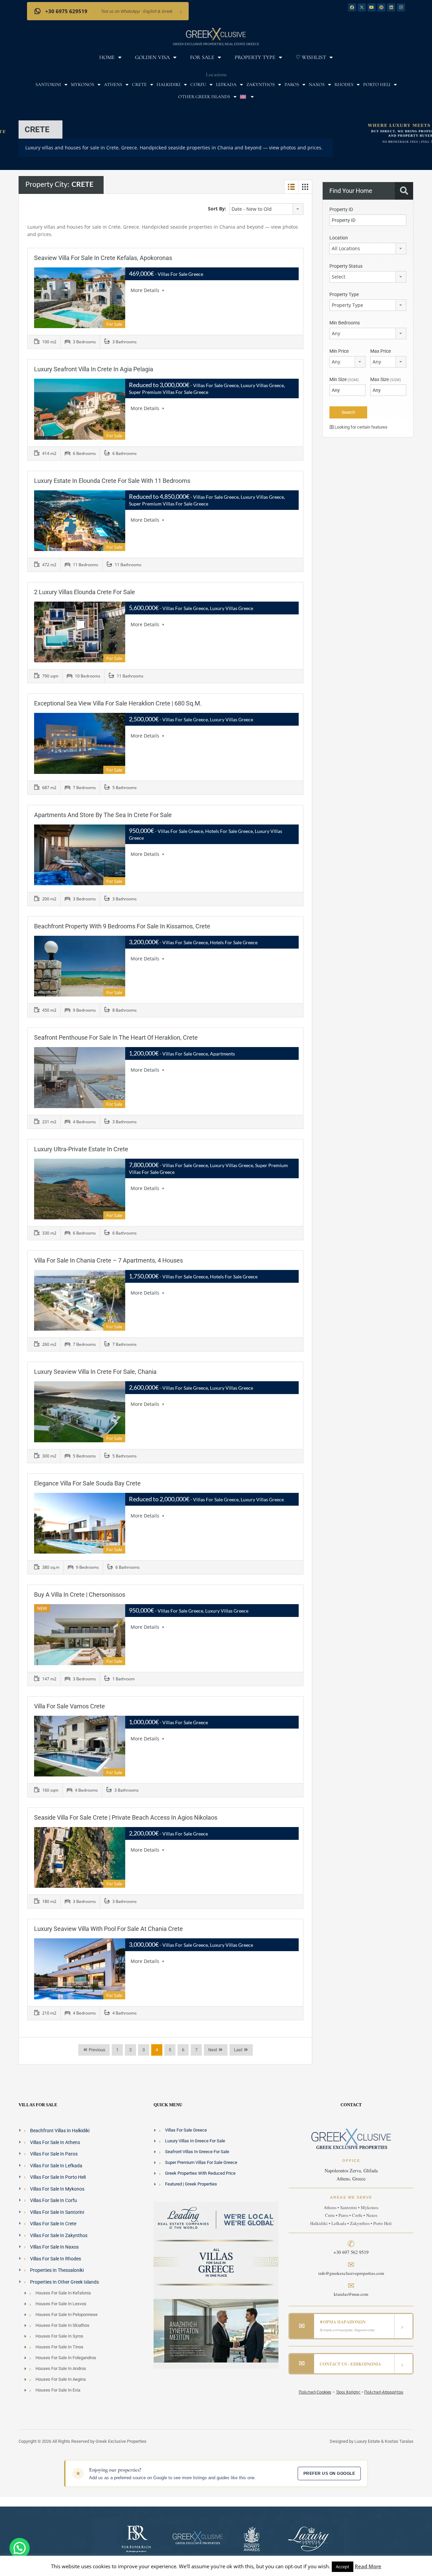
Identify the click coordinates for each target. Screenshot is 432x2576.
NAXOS (317, 84)
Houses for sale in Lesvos (61, 2304)
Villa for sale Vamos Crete (70, 1706)
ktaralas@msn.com (351, 2294)
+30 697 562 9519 (351, 2252)
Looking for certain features (360, 427)
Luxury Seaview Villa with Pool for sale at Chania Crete (109, 1929)
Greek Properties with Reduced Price (200, 2173)
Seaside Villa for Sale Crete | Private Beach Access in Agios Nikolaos (126, 1817)
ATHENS (113, 84)
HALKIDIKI (169, 84)
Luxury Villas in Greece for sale (195, 2141)
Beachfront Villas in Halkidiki (60, 2131)
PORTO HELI (377, 84)
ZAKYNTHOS (261, 84)
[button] (20, 2548)
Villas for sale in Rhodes (56, 2258)
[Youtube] (372, 7)
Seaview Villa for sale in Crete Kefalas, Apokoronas (103, 258)
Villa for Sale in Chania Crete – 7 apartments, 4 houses (109, 1260)
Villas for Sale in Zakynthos (59, 2235)
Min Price (339, 351)
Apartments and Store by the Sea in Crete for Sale (103, 815)
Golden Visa (152, 57)
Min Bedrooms (345, 323)
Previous (97, 2050)
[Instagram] (401, 7)
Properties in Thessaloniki (57, 2270)
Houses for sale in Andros (61, 2368)
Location (339, 238)
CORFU (198, 84)
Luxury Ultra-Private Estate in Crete (81, 1149)
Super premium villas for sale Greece (201, 2162)
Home (107, 57)
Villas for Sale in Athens (55, 2142)
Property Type (255, 57)
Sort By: (217, 209)
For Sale (202, 57)
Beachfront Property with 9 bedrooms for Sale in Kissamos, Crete (122, 926)
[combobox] (266, 209)
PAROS (292, 84)
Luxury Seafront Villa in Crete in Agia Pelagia (94, 369)
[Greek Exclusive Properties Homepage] (216, 34)
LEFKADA (226, 84)
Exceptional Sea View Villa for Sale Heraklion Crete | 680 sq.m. (118, 703)
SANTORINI (48, 84)
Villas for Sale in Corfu (53, 2200)
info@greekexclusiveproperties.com (351, 2273)
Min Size (344, 379)
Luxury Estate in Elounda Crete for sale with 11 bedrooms (112, 481)
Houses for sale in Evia (58, 2390)
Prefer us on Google (329, 2473)
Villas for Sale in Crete (53, 2224)
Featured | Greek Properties (191, 2184)
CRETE (139, 84)
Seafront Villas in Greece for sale (197, 2152)
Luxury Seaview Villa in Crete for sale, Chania (95, 1372)
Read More (368, 2566)
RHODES (344, 84)
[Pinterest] (381, 7)
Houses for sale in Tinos (59, 2347)
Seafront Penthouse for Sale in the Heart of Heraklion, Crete (116, 1037)
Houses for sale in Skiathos (62, 2325)
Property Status (346, 266)
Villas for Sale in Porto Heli (58, 2177)
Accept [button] (343, 2567)
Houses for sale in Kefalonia (63, 2293)
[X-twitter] (362, 7)
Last (238, 2050)
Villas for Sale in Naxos (54, 2247)
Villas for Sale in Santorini (57, 2212)
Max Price (381, 351)
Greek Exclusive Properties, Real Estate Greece (216, 44)
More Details (146, 290)
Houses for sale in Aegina (61, 2379)
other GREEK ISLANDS (204, 97)
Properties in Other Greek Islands (64, 2282)
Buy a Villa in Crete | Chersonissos (80, 1595)
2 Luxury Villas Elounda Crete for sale (85, 592)
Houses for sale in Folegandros (66, 2358)
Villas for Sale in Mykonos (57, 2189)
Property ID (341, 209)
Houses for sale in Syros (59, 2336)
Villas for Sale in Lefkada (56, 2165)
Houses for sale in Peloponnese (66, 2314)
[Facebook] (352, 7)
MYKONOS (83, 84)
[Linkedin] (391, 7)
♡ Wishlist (311, 57)
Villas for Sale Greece (186, 2130)
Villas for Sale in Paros (54, 2154)
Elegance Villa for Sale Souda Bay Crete (87, 1483)
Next (213, 2050)
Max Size (386, 379)
